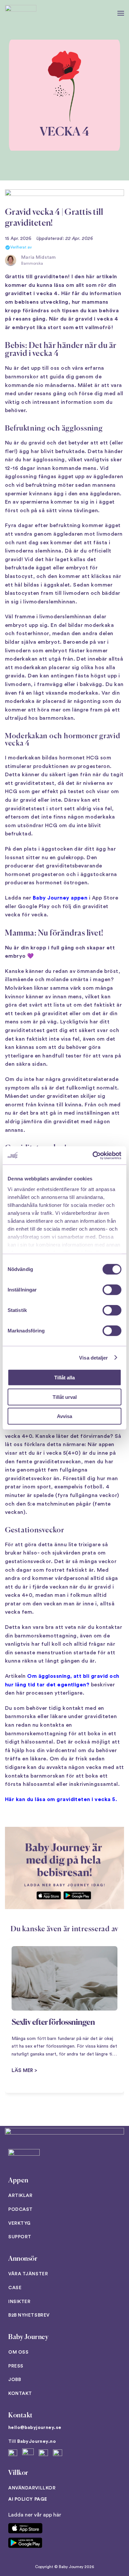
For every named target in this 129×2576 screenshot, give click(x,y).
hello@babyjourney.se (35, 2428)
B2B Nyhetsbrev (29, 2315)
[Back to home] (21, 13)
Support (20, 2237)
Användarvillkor (32, 2488)
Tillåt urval (65, 1397)
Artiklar (20, 2196)
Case (15, 2288)
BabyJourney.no (37, 2441)
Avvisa (64, 1416)
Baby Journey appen (60, 898)
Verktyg (20, 2223)
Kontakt (20, 2394)
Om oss (18, 2352)
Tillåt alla (64, 1378)
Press (16, 2366)
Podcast (21, 2210)
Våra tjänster (28, 2274)
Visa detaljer (93, 1357)
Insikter (19, 2302)
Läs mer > (24, 2071)
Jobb (15, 2380)
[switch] (112, 1290)
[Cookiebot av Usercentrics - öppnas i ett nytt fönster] (93, 1155)
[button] (121, 13)
